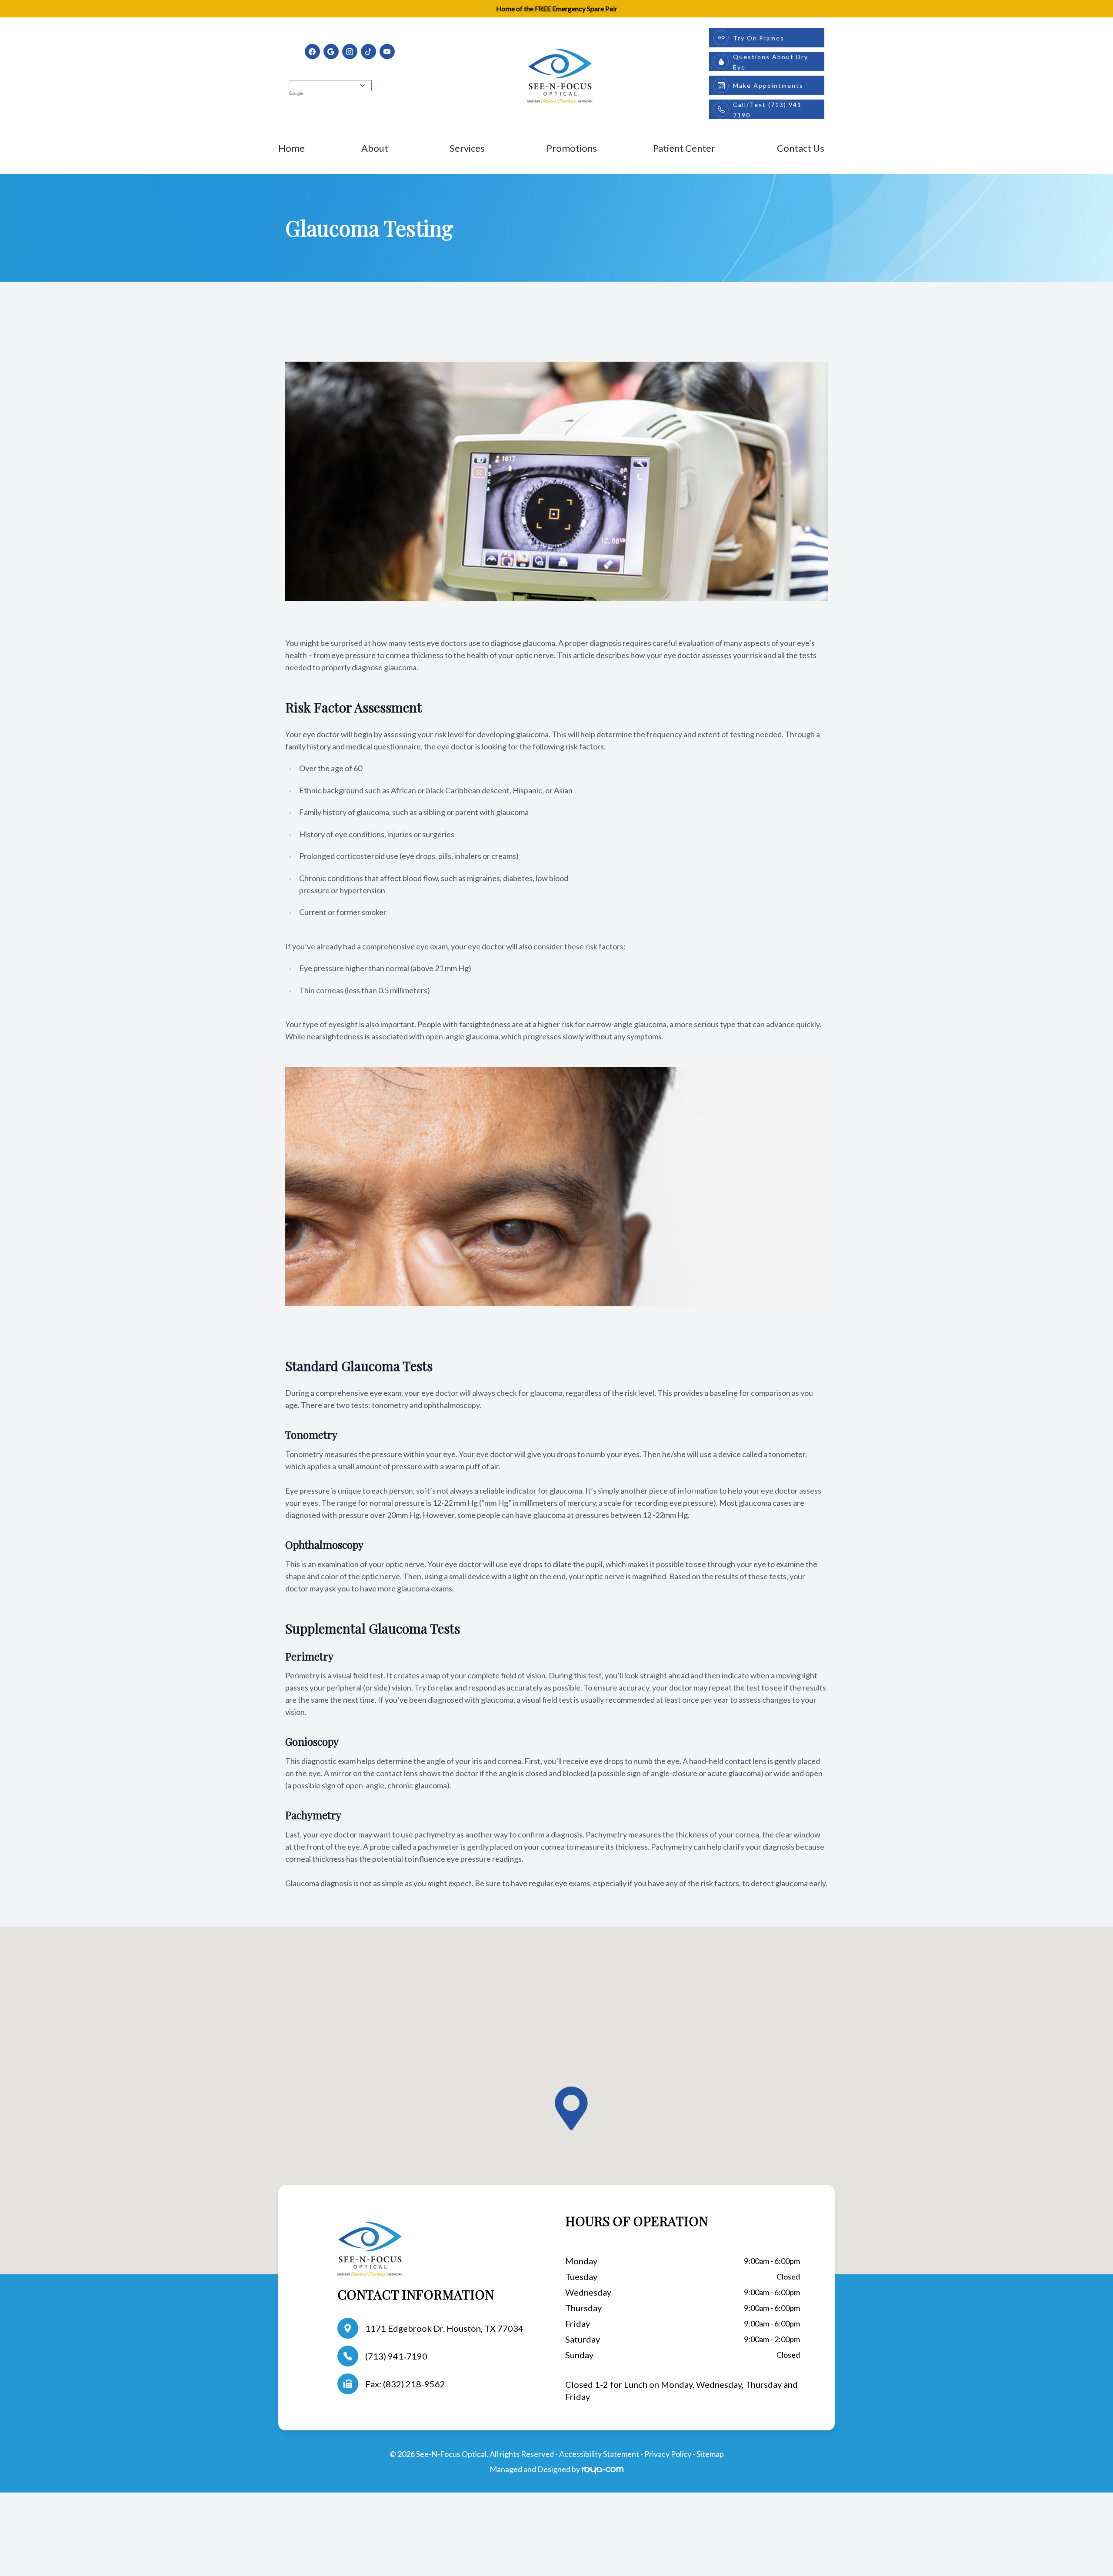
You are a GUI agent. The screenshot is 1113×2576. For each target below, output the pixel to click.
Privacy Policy (668, 2454)
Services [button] (467, 148)
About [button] (375, 148)
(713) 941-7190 (396, 2356)
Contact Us (801, 148)
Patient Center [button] (684, 148)
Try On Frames (759, 38)
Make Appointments (768, 85)
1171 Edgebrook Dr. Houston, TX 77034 (444, 2328)
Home (292, 148)
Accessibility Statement (599, 2454)
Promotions (572, 148)
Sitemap (710, 2454)
